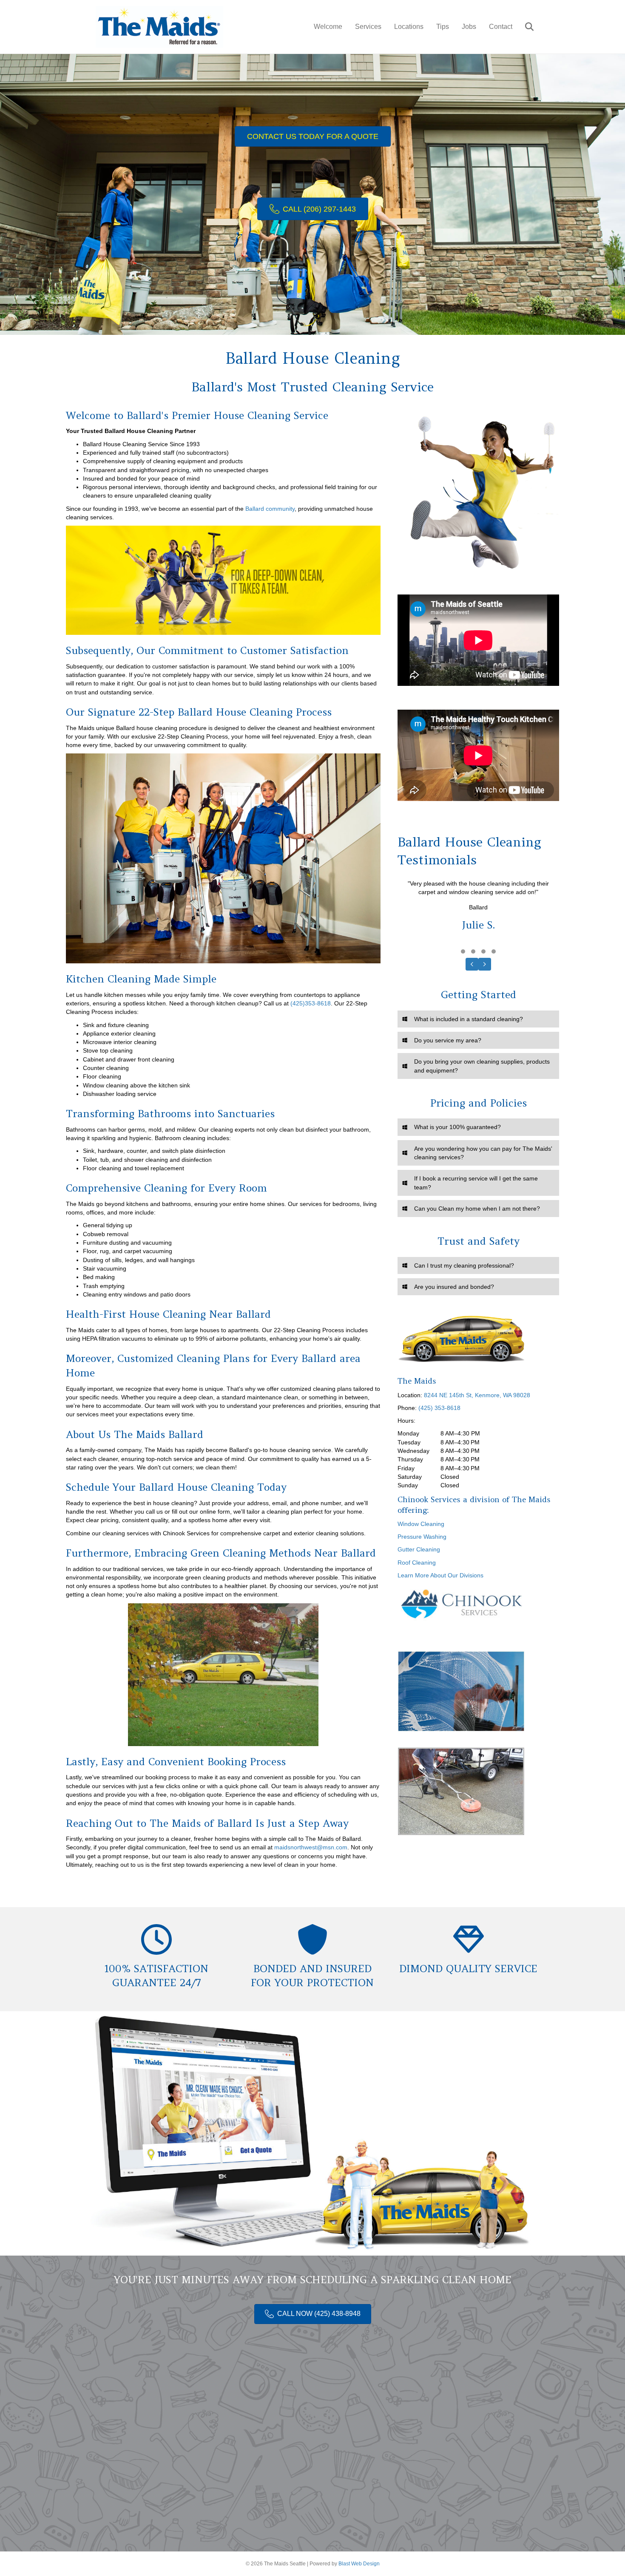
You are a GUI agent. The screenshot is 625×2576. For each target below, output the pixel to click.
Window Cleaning (421, 1524)
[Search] (524, 27)
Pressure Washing (422, 1537)
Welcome (328, 27)
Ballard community (270, 509)
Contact (501, 27)
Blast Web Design (359, 2564)
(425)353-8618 (311, 1003)
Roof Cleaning (417, 1563)
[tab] (478, 1019)
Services (368, 27)
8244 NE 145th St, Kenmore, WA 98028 (477, 1395)
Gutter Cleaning (419, 1549)
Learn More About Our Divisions (440, 1575)
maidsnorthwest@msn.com (311, 1847)
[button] (463, 951)
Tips (443, 27)
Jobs (469, 27)
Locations (409, 27)
